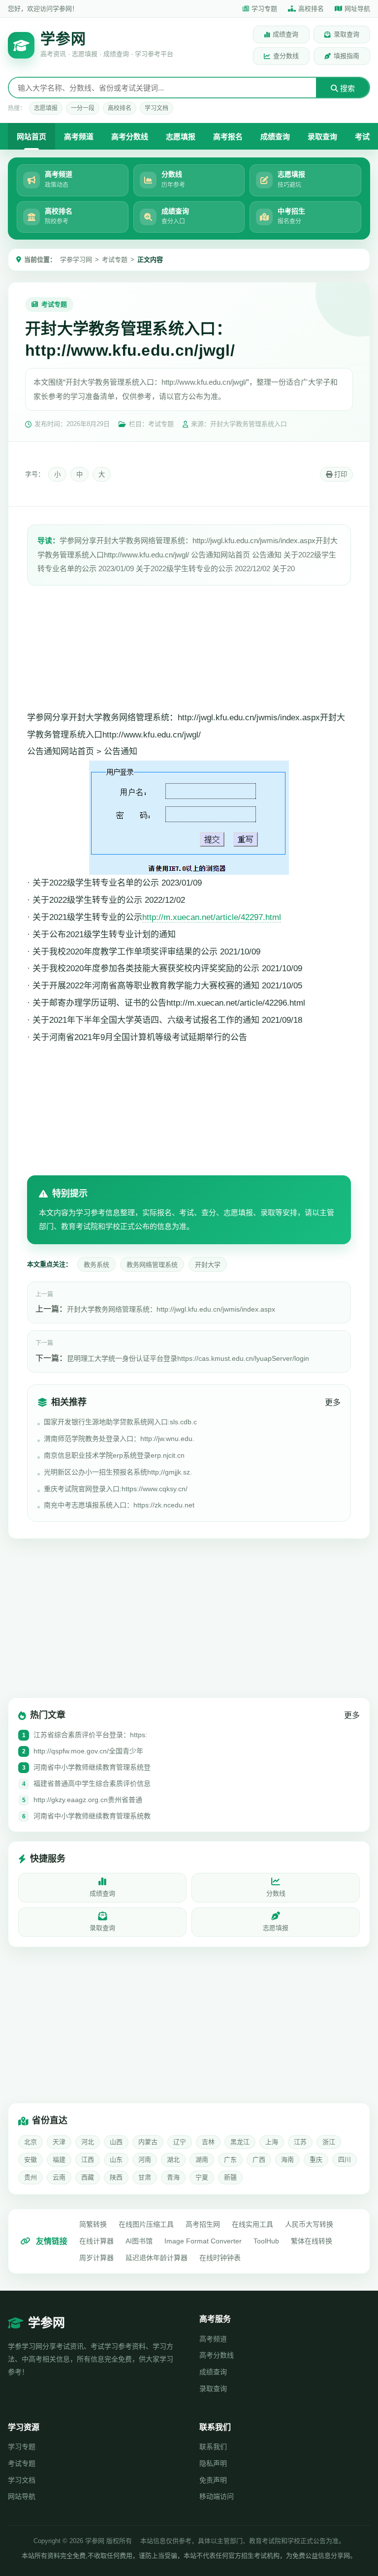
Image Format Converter (203, 2241)
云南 (59, 2177)
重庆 (316, 2160)
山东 (116, 2160)
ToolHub (266, 2241)
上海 (272, 2142)
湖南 (202, 2160)
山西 (116, 2142)
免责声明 (213, 2480)
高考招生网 (203, 2224)
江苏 (300, 2142)
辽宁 (180, 2142)
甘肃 (145, 2177)
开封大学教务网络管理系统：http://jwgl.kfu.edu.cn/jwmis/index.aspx (171, 1309)
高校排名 (311, 9)
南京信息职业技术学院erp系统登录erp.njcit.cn (114, 1455)
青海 (173, 2177)
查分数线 (286, 56)
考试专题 (115, 260)
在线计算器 (96, 2241)
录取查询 (346, 34)
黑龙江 (240, 2142)
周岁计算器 (96, 2258)
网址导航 (357, 9)
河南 (145, 2160)
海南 (287, 2160)
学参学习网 (76, 260)
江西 (88, 2160)
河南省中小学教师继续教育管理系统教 (92, 1816)
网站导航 (22, 2496)
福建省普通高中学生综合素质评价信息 (92, 1783)
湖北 (173, 2160)
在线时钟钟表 (220, 2258)
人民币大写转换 (309, 2224)
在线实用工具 (252, 2224)
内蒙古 (148, 2142)
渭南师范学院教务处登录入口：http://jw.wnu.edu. (119, 1439)
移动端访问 (217, 2496)
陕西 (116, 2177)
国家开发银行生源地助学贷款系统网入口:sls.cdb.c (120, 1422)
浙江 (329, 2142)
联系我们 (213, 2447)
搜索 (346, 88)
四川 (345, 2160)
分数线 (276, 1893)
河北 (88, 2142)
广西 (259, 2160)
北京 (31, 2142)
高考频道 (79, 137)
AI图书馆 (139, 2241)
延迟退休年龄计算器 (157, 2258)
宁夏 (202, 2177)
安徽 (31, 2160)
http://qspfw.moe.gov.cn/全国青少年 (88, 1751)
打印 (340, 475)
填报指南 (346, 56)
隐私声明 (213, 2463)
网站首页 (31, 137)
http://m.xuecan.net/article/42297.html (212, 917)
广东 (230, 2160)
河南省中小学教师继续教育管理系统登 (92, 1767)
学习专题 (264, 9)
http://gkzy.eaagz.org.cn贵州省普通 (88, 1800)
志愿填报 (46, 108)
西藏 (88, 2177)
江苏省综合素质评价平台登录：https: (90, 1735)
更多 (333, 1402)
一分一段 (83, 108)
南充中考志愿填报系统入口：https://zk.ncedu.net (119, 1505)
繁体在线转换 (312, 2241)
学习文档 (157, 108)
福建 (59, 2160)
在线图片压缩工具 (146, 2224)
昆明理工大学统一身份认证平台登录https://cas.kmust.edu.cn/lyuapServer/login (188, 1358)
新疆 (230, 2177)
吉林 (208, 2142)
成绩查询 (285, 34)
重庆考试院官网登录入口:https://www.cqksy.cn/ (116, 1489)
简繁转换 (93, 2224)
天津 (59, 2142)
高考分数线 (130, 137)
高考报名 (228, 137)
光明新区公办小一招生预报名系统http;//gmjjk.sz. (118, 1472)
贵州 (31, 2177)
